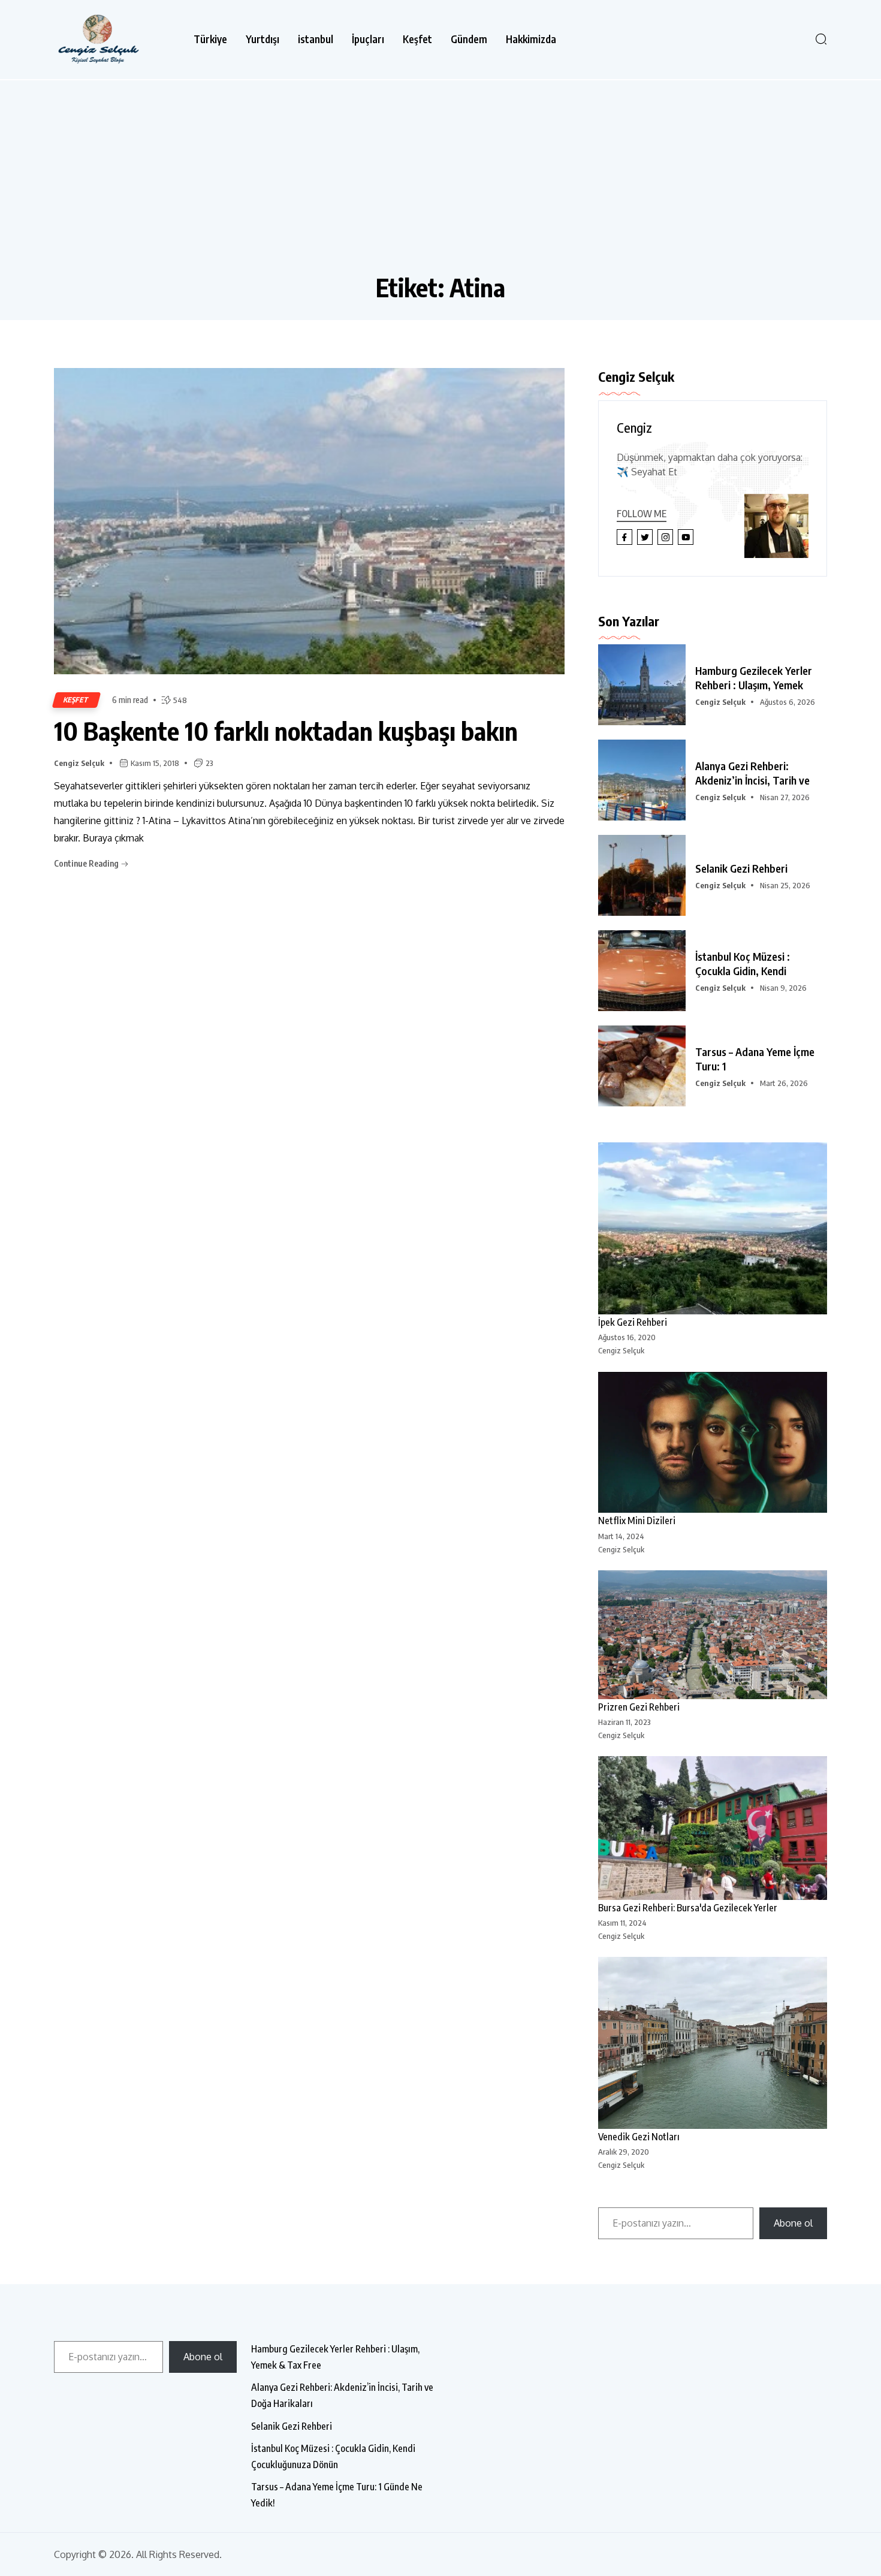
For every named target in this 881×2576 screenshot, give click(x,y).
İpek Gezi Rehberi (633, 1322)
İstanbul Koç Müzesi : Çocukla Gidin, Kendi (743, 963)
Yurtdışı (263, 39)
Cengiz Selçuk (79, 763)
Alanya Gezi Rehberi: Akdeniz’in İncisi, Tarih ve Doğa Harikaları (342, 2395)
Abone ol (793, 2223)
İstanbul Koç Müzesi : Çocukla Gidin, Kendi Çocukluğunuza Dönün (333, 2456)
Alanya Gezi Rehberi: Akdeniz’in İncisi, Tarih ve (752, 773)
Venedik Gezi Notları (639, 2137)
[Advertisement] (441, 182)
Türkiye (210, 39)
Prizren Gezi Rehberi (639, 1707)
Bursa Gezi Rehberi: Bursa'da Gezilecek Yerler (688, 1908)
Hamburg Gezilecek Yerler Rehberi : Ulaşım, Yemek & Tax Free (335, 2357)
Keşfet (417, 39)
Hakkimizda (531, 39)
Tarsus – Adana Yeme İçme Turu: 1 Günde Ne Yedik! (337, 2495)
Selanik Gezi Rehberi (741, 868)
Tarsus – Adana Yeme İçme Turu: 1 (755, 1059)
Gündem (469, 39)
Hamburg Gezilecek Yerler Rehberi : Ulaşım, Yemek (754, 678)
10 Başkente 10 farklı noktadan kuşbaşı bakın (286, 731)
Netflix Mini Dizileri (637, 1521)
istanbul (316, 39)
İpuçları (368, 39)
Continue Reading (87, 863)
